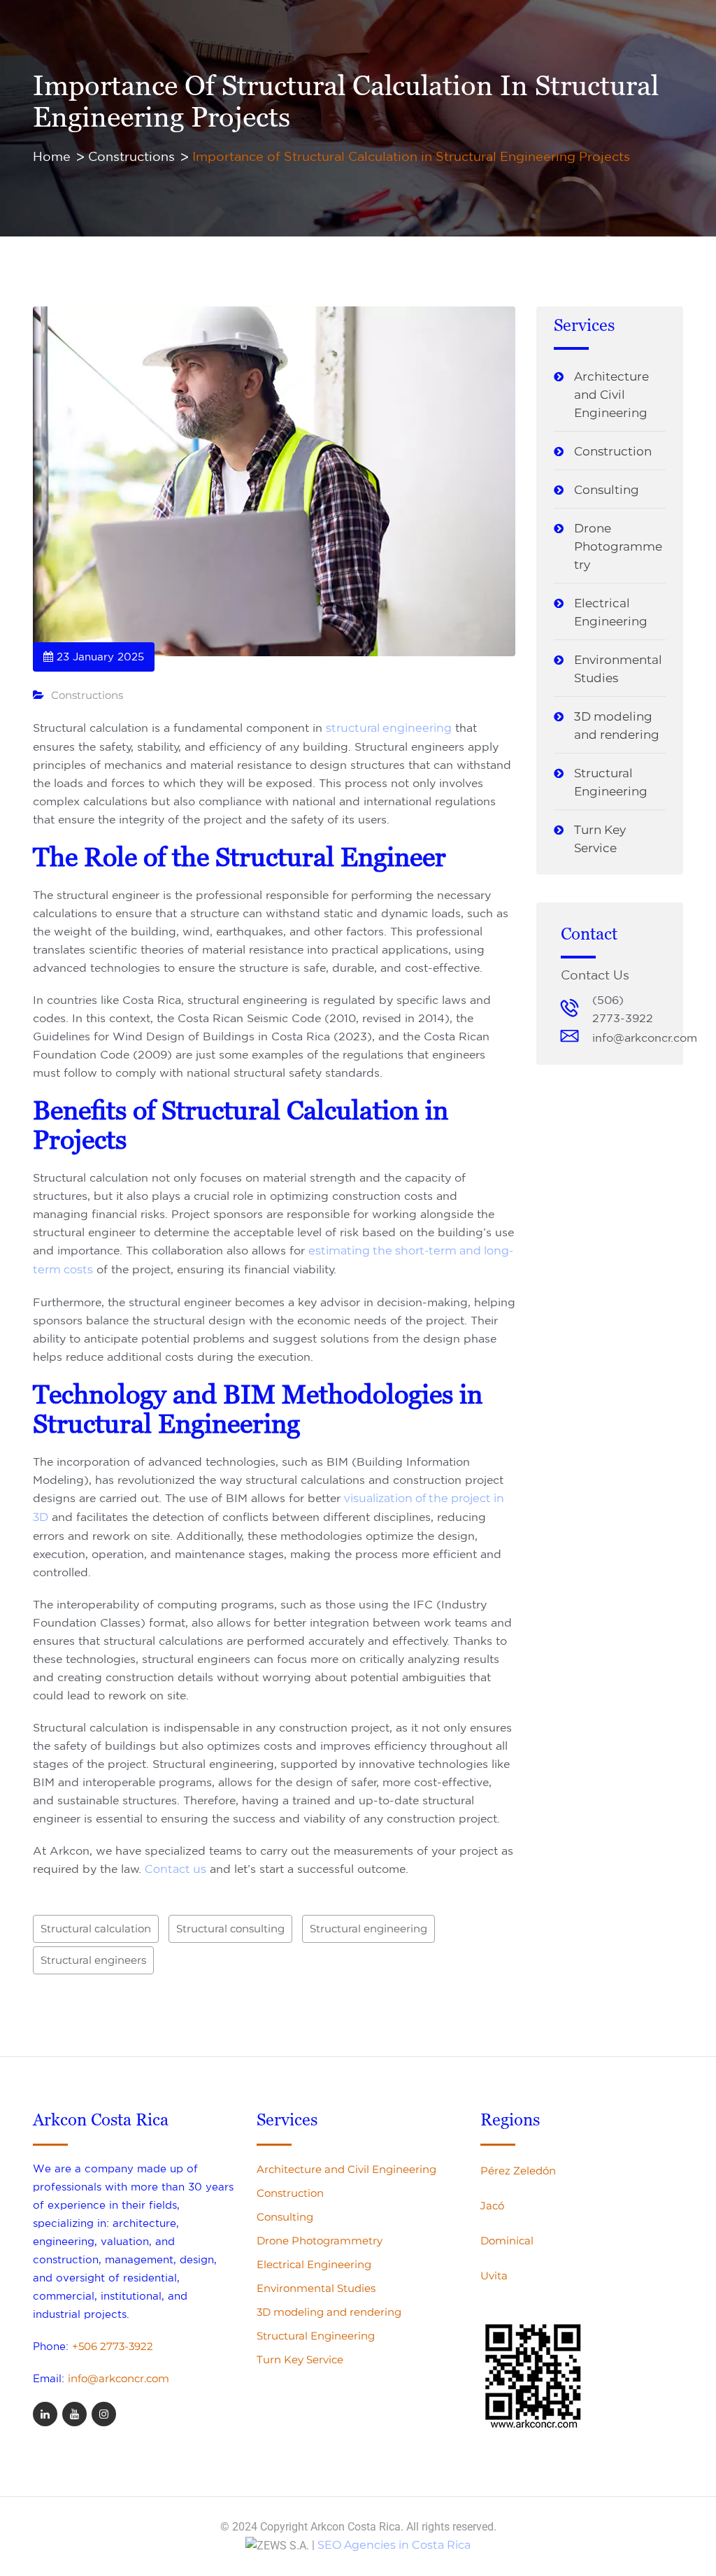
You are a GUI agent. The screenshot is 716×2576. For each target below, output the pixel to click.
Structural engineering (368, 1929)
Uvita (494, 2276)
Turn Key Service (600, 839)
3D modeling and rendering (617, 726)
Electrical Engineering (611, 612)
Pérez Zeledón (518, 2171)
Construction (613, 451)
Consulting (607, 490)
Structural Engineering (611, 782)
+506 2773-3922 (113, 2346)
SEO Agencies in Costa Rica (394, 2545)
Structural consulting (230, 1929)
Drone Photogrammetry (618, 546)
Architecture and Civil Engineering (611, 395)
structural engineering (389, 728)
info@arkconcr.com (119, 2378)
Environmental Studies (618, 669)
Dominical (507, 2241)
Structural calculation (96, 1929)
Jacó (492, 2206)
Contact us (176, 1869)
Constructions (87, 695)
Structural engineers (93, 1960)
